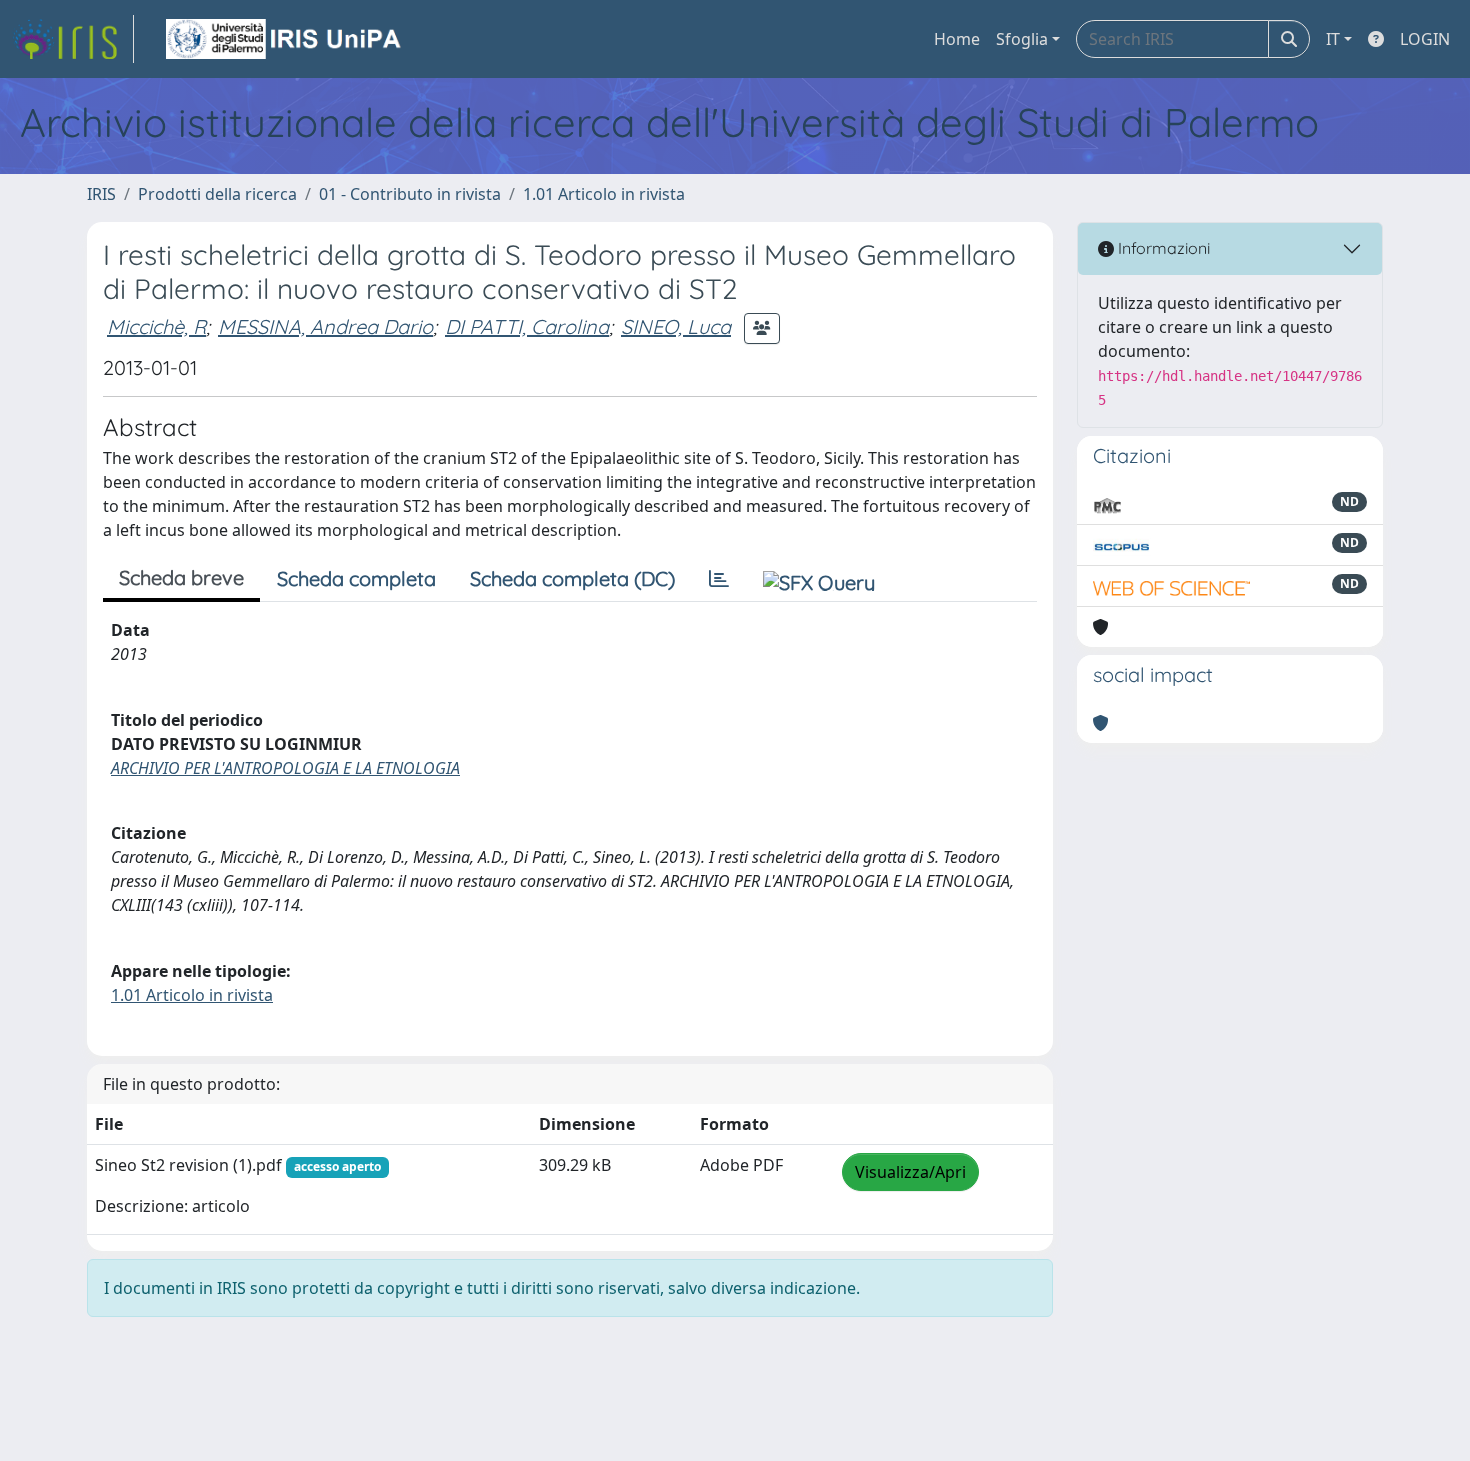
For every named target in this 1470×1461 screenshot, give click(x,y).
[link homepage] (73, 39)
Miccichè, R (156, 326)
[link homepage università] (285, 39)
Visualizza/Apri (910, 1172)
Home (957, 39)
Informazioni (1162, 248)
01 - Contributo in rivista (410, 194)
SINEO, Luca (676, 326)
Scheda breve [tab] (181, 577)
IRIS (101, 194)
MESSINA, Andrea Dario (325, 326)
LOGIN (1425, 39)
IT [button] (1333, 39)
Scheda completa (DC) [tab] (572, 578)
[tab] (719, 579)
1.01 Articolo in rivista (604, 194)
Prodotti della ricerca (217, 194)
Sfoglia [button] (1022, 39)
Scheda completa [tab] (356, 578)
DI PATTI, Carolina (527, 326)
